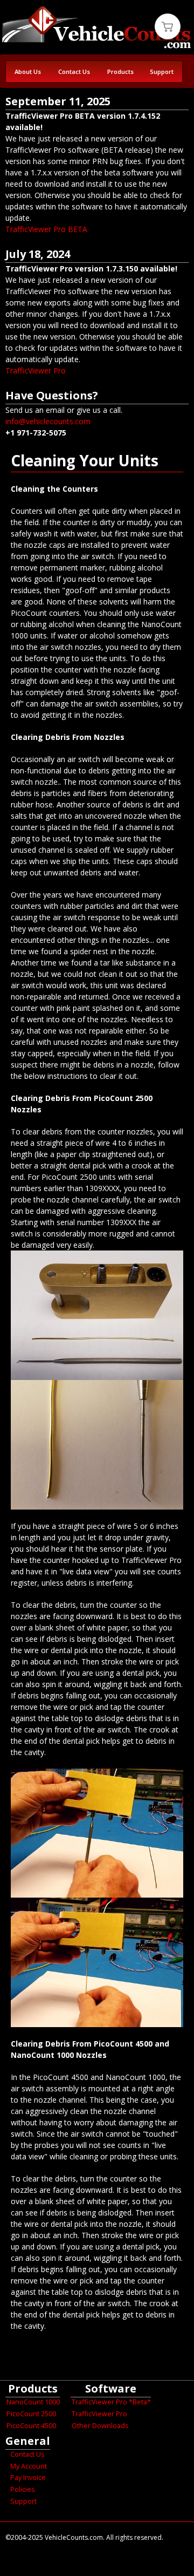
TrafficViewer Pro (36, 371)
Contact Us (74, 72)
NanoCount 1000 (33, 2402)
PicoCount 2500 (31, 2414)
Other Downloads (100, 2426)
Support (162, 72)
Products (120, 72)
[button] (168, 26)
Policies (23, 2489)
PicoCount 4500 (31, 2426)
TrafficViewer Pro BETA (46, 229)
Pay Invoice (28, 2478)
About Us (28, 72)
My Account (29, 2466)
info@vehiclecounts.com (48, 421)
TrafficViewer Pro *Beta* (111, 2402)
